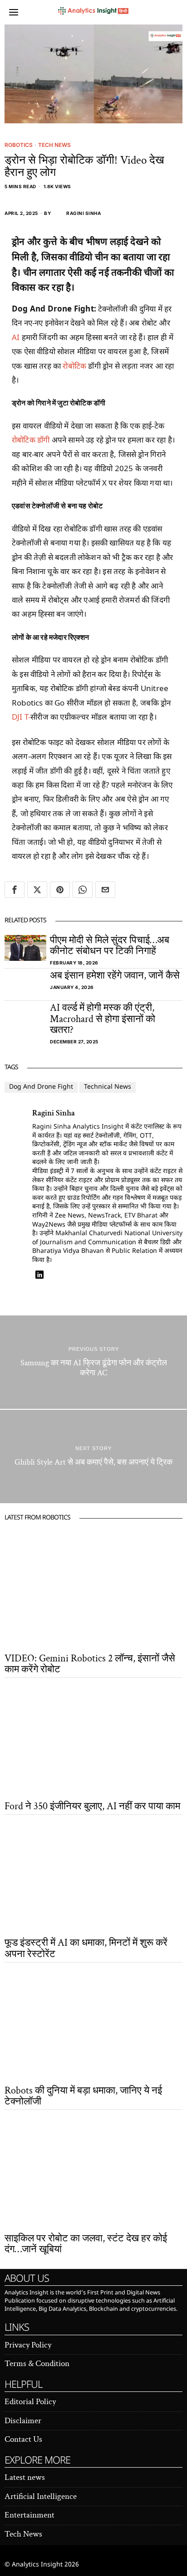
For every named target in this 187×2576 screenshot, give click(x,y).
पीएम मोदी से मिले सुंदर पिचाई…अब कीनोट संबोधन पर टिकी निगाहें (110, 946)
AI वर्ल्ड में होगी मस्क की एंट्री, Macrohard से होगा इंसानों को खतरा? (103, 1019)
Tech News (54, 145)
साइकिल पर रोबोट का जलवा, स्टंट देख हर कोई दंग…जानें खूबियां (86, 2244)
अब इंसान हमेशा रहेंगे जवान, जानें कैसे (115, 976)
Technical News (108, 1087)
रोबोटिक (74, 366)
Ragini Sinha (84, 213)
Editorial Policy (30, 2402)
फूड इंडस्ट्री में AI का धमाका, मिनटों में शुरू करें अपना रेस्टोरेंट (86, 1948)
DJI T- (21, 717)
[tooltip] (15, 890)
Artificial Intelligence (41, 2496)
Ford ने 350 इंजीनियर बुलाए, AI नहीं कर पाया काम (92, 1807)
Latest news (25, 2477)
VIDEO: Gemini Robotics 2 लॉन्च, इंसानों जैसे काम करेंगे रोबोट (90, 1664)
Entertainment (30, 2515)
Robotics (19, 145)
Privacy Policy (28, 2345)
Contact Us (23, 2439)
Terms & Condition (37, 2364)
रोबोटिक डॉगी (31, 440)
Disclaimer (23, 2421)
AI (16, 337)
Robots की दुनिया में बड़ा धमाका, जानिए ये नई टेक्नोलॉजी (83, 2096)
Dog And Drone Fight (41, 1087)
